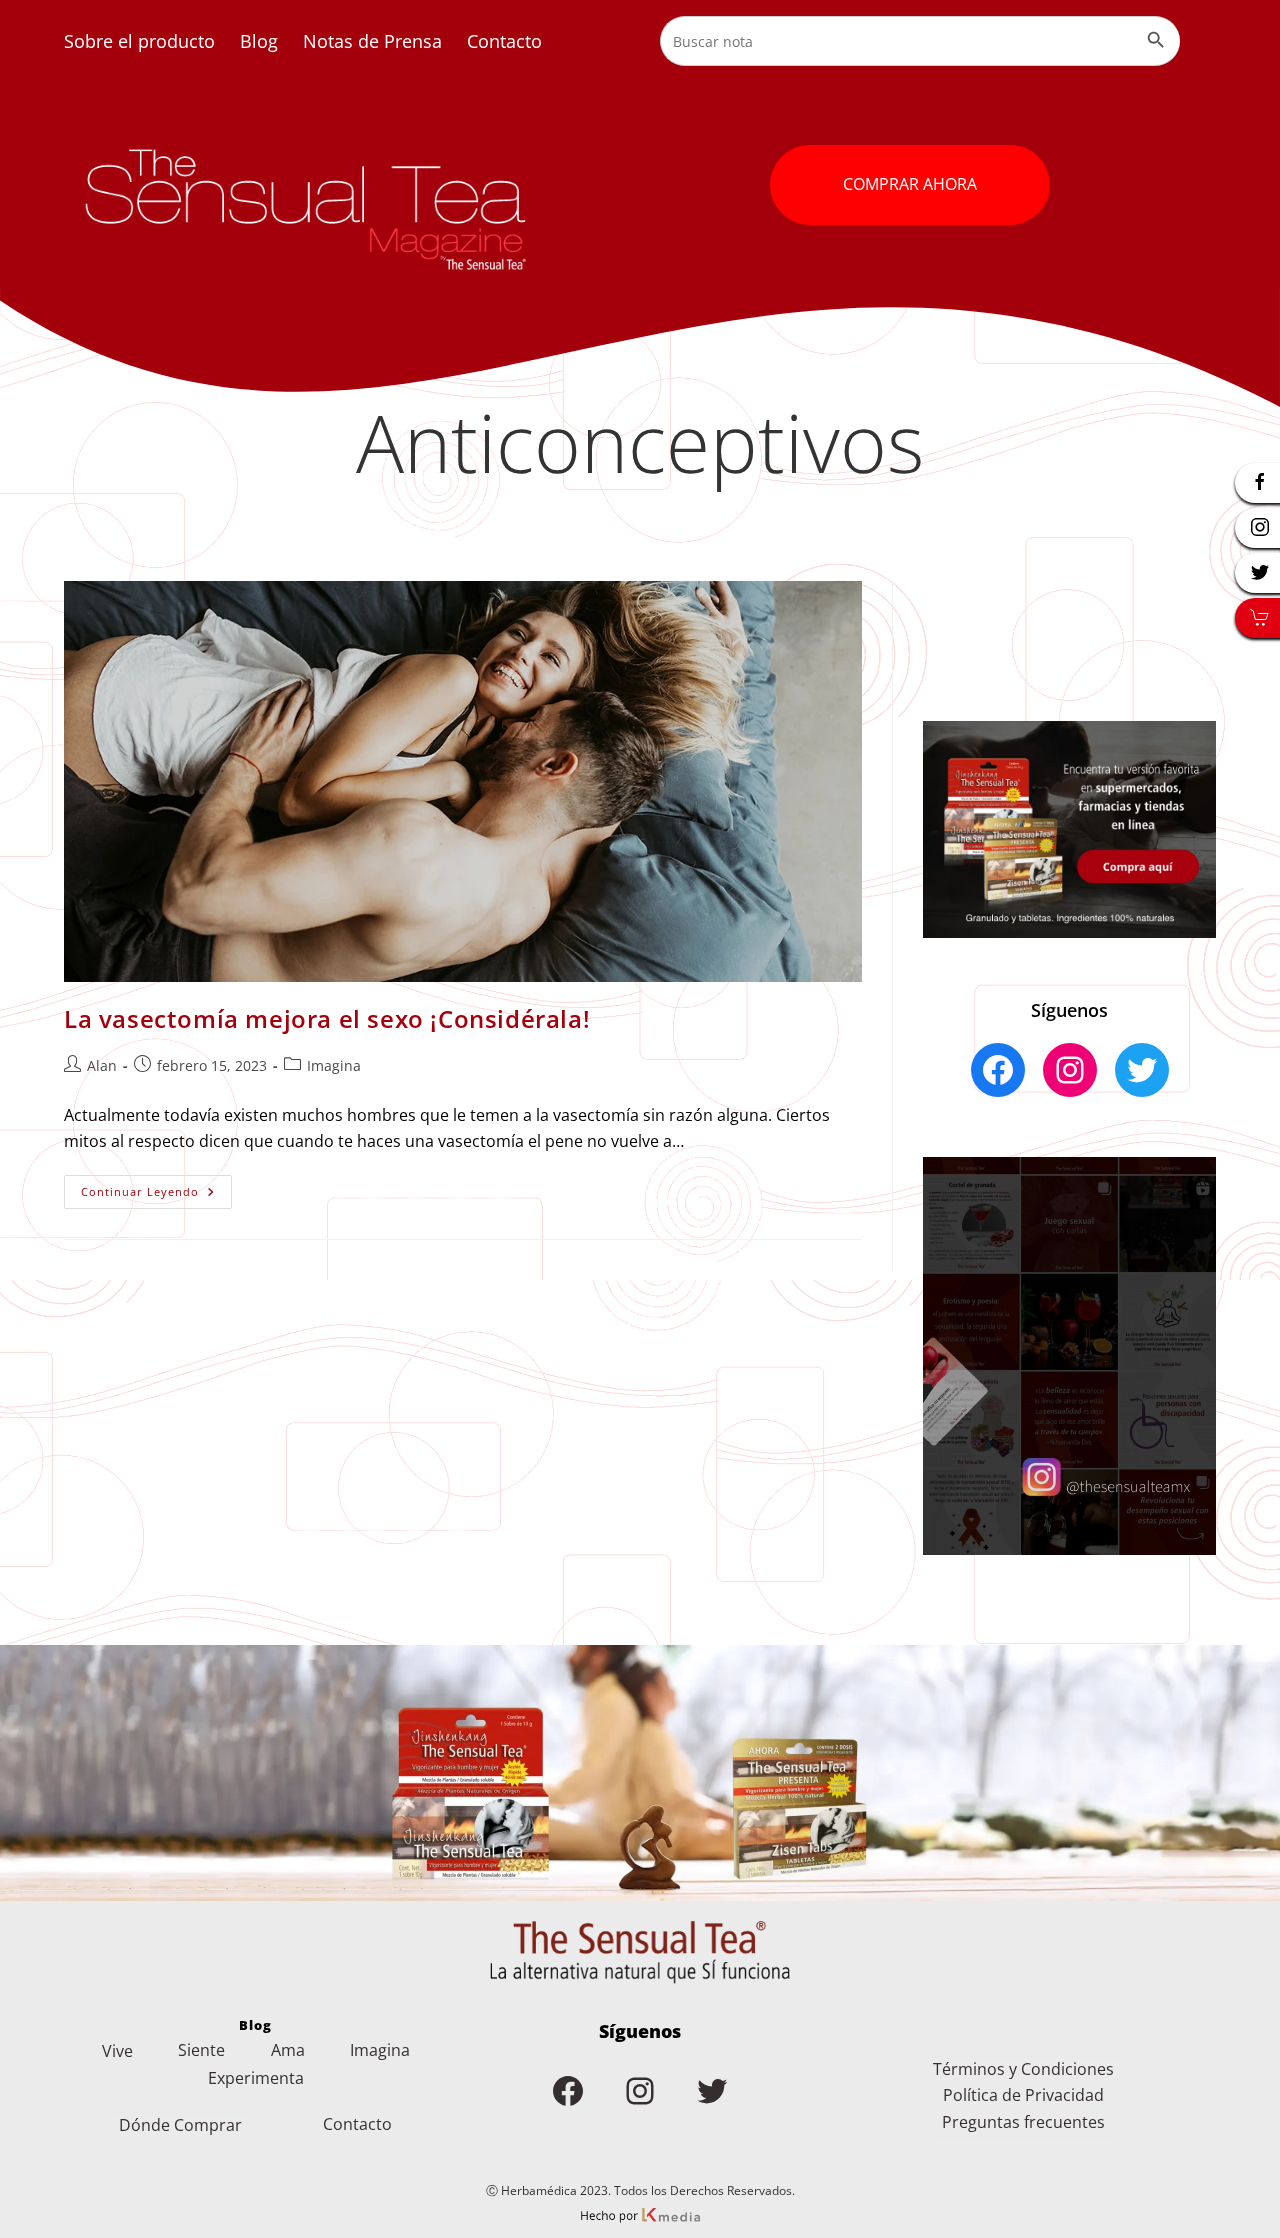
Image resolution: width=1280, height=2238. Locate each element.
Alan (102, 1065)
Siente (201, 2050)
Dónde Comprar (180, 2125)
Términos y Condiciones (1023, 2069)
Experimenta (256, 2078)
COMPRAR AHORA (910, 184)
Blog (259, 41)
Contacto (504, 41)
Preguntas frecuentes (1023, 2122)
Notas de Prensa (372, 41)
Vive (117, 2051)
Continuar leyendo (156, 1195)
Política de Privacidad (1023, 2095)
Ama (288, 2050)
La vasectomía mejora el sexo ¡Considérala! (327, 1018)
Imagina (334, 1065)
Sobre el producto (139, 41)
